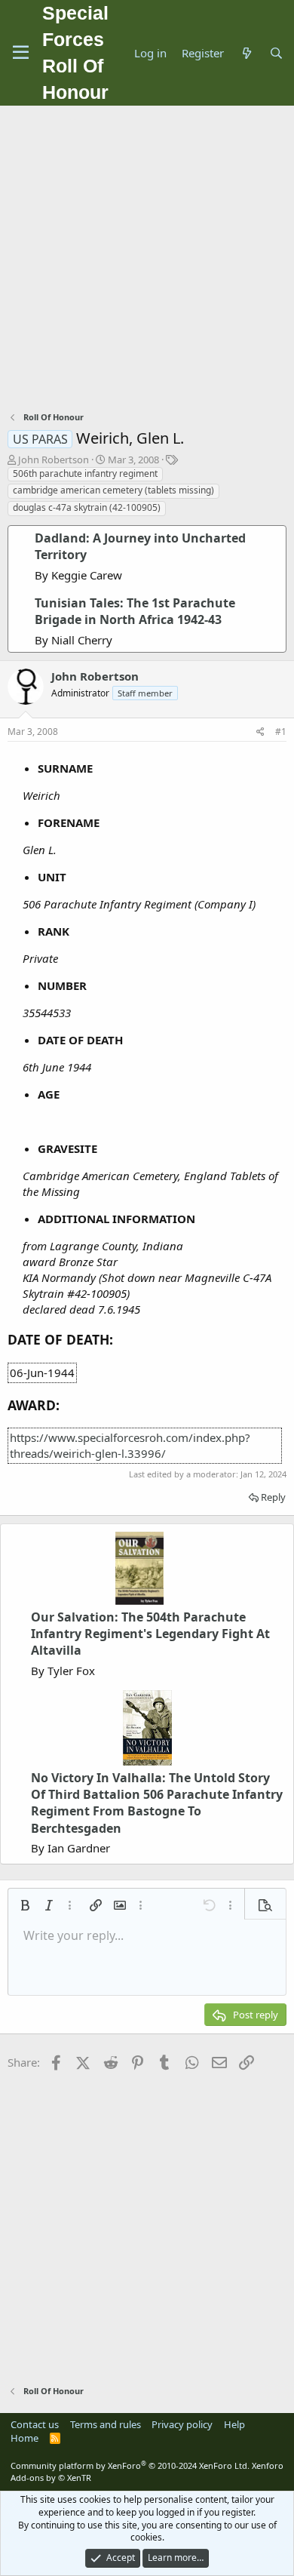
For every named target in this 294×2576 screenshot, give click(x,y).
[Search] (276, 53)
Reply (273, 1497)
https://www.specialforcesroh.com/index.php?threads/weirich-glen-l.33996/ (130, 1445)
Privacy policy (182, 2424)
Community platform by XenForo (130, 2465)
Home (24, 2438)
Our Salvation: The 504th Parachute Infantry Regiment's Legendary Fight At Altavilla (150, 1634)
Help (234, 2424)
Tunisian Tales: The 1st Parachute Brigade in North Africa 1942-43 (135, 611)
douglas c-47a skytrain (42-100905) (87, 507)
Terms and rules (106, 2424)
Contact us (35, 2424)
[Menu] (21, 53)
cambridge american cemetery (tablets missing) (113, 490)
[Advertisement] (147, 260)
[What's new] (246, 53)
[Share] (260, 732)
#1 (281, 732)
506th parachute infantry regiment (85, 473)
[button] (25, 1905)
